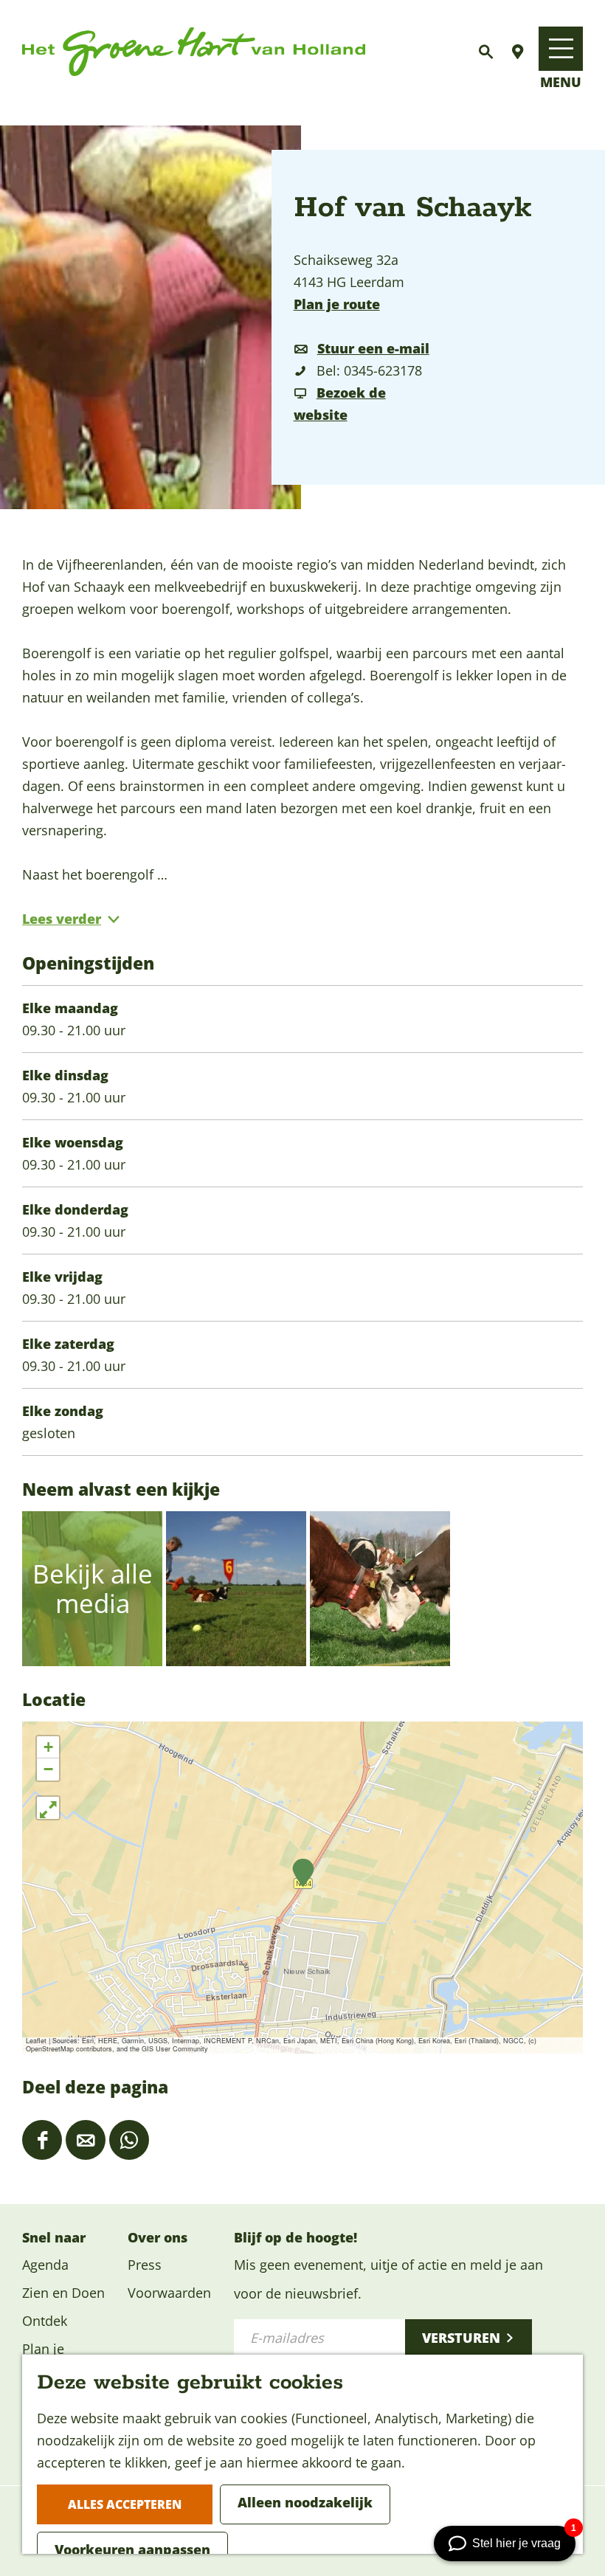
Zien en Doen (63, 2293)
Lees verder (62, 919)
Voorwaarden (169, 2293)
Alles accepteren (125, 2504)
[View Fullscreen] (48, 1808)
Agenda (45, 2265)
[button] (303, 1873)
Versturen (461, 2338)
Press (145, 2265)
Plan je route (337, 304)
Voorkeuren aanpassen (132, 2549)
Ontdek (45, 2321)
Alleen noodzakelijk (305, 2502)
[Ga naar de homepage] (194, 52)
